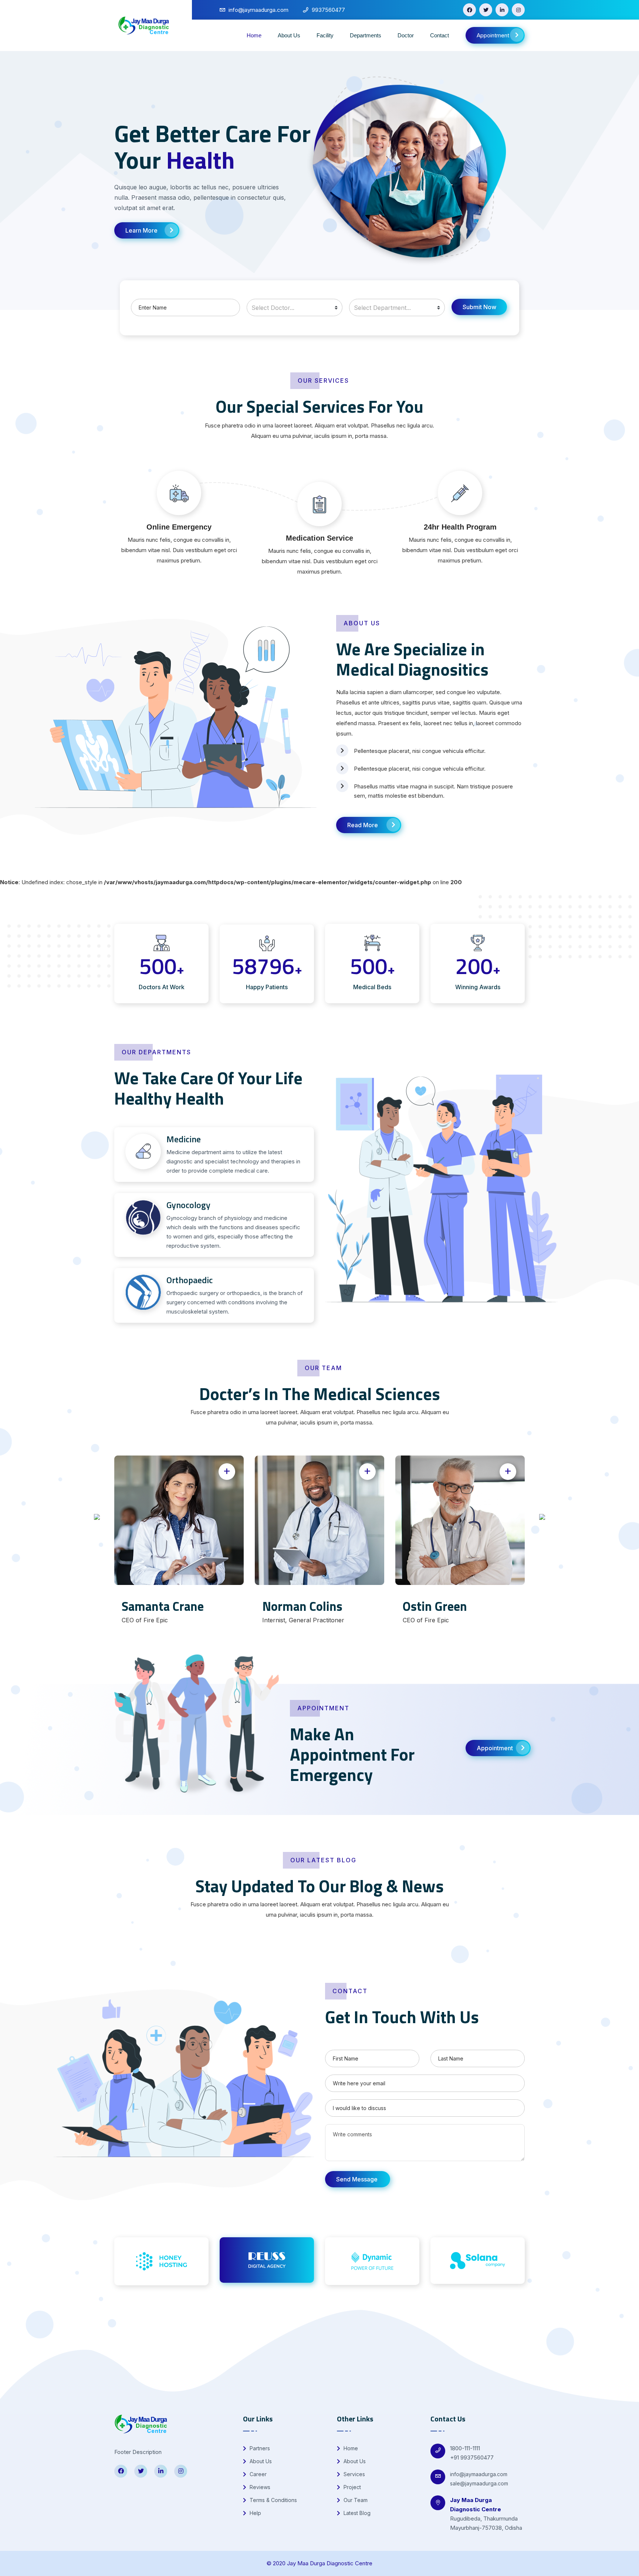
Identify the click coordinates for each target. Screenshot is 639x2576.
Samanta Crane (163, 1606)
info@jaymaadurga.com (479, 2474)
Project (351, 2487)
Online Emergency (179, 527)
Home (254, 35)
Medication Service (319, 538)
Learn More (141, 230)
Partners (259, 2448)
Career (257, 2474)
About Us (289, 35)
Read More (363, 825)
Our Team (355, 2500)
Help (255, 2513)
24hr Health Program (460, 527)
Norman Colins (302, 1606)
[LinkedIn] (502, 10)
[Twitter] (486, 10)
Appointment (493, 35)
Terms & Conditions (273, 2500)
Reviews (259, 2487)
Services (354, 2474)
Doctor (406, 35)
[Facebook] (469, 10)
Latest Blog (356, 2513)
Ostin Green (435, 1606)
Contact (439, 35)
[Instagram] (518, 10)
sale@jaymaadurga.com (479, 2483)
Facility (325, 35)
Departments (366, 35)
